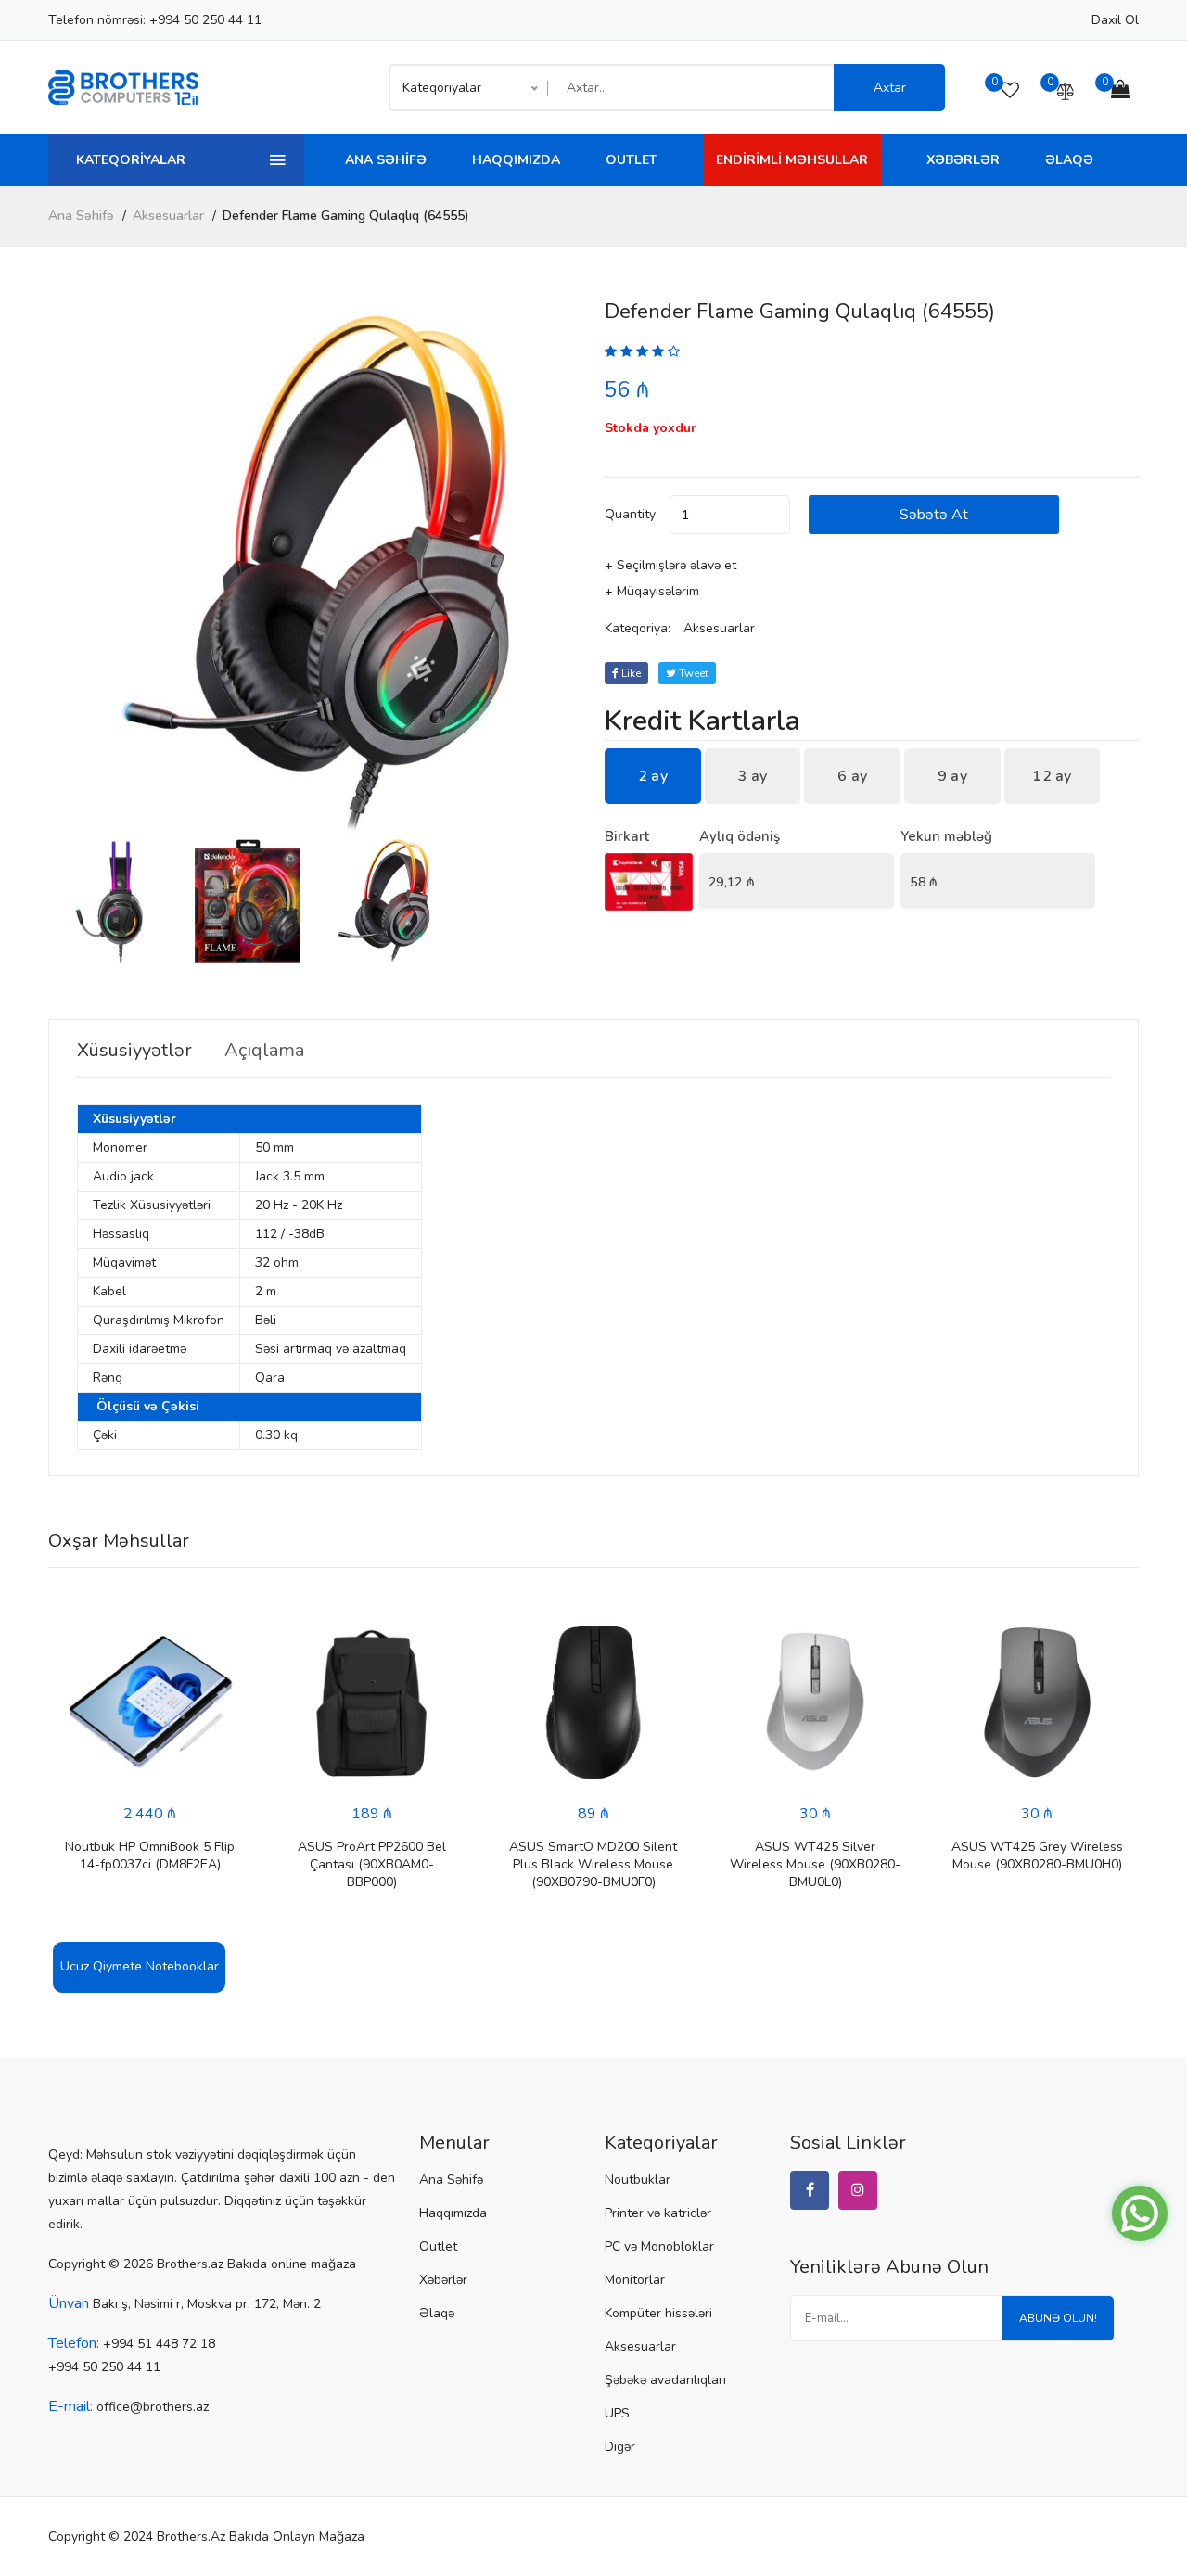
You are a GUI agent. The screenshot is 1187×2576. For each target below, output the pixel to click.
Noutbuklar (638, 2180)
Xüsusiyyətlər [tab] (134, 1051)
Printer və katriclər (658, 2213)
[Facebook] (810, 2190)
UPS (617, 2413)
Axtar (890, 88)
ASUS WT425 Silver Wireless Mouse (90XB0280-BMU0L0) (815, 1864)
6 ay (852, 776)
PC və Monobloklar (659, 2246)
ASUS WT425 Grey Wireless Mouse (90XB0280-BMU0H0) (1037, 1855)
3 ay (752, 776)
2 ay (653, 776)
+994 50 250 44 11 (205, 20)
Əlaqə (1069, 160)
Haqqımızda (516, 160)
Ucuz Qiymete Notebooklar (140, 1966)
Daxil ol (1115, 20)
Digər (620, 2447)
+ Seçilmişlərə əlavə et (670, 565)
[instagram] (858, 2190)
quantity (630, 514)
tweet (692, 673)
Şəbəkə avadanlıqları (665, 2380)
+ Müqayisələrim (652, 591)
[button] (561, 569)
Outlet (632, 160)
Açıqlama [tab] (264, 1051)
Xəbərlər (963, 160)
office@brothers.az (153, 2407)
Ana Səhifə (386, 160)
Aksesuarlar (168, 216)
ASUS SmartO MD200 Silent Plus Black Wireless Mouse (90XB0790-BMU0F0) (593, 1864)
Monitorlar (635, 2280)
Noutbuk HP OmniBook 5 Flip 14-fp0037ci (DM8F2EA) (150, 1855)
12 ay (1052, 776)
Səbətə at (934, 515)
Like (630, 673)
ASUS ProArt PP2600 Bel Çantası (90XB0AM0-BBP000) (372, 1864)
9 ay (952, 776)
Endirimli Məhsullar (792, 160)
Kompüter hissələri (658, 2313)
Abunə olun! (1058, 2318)
